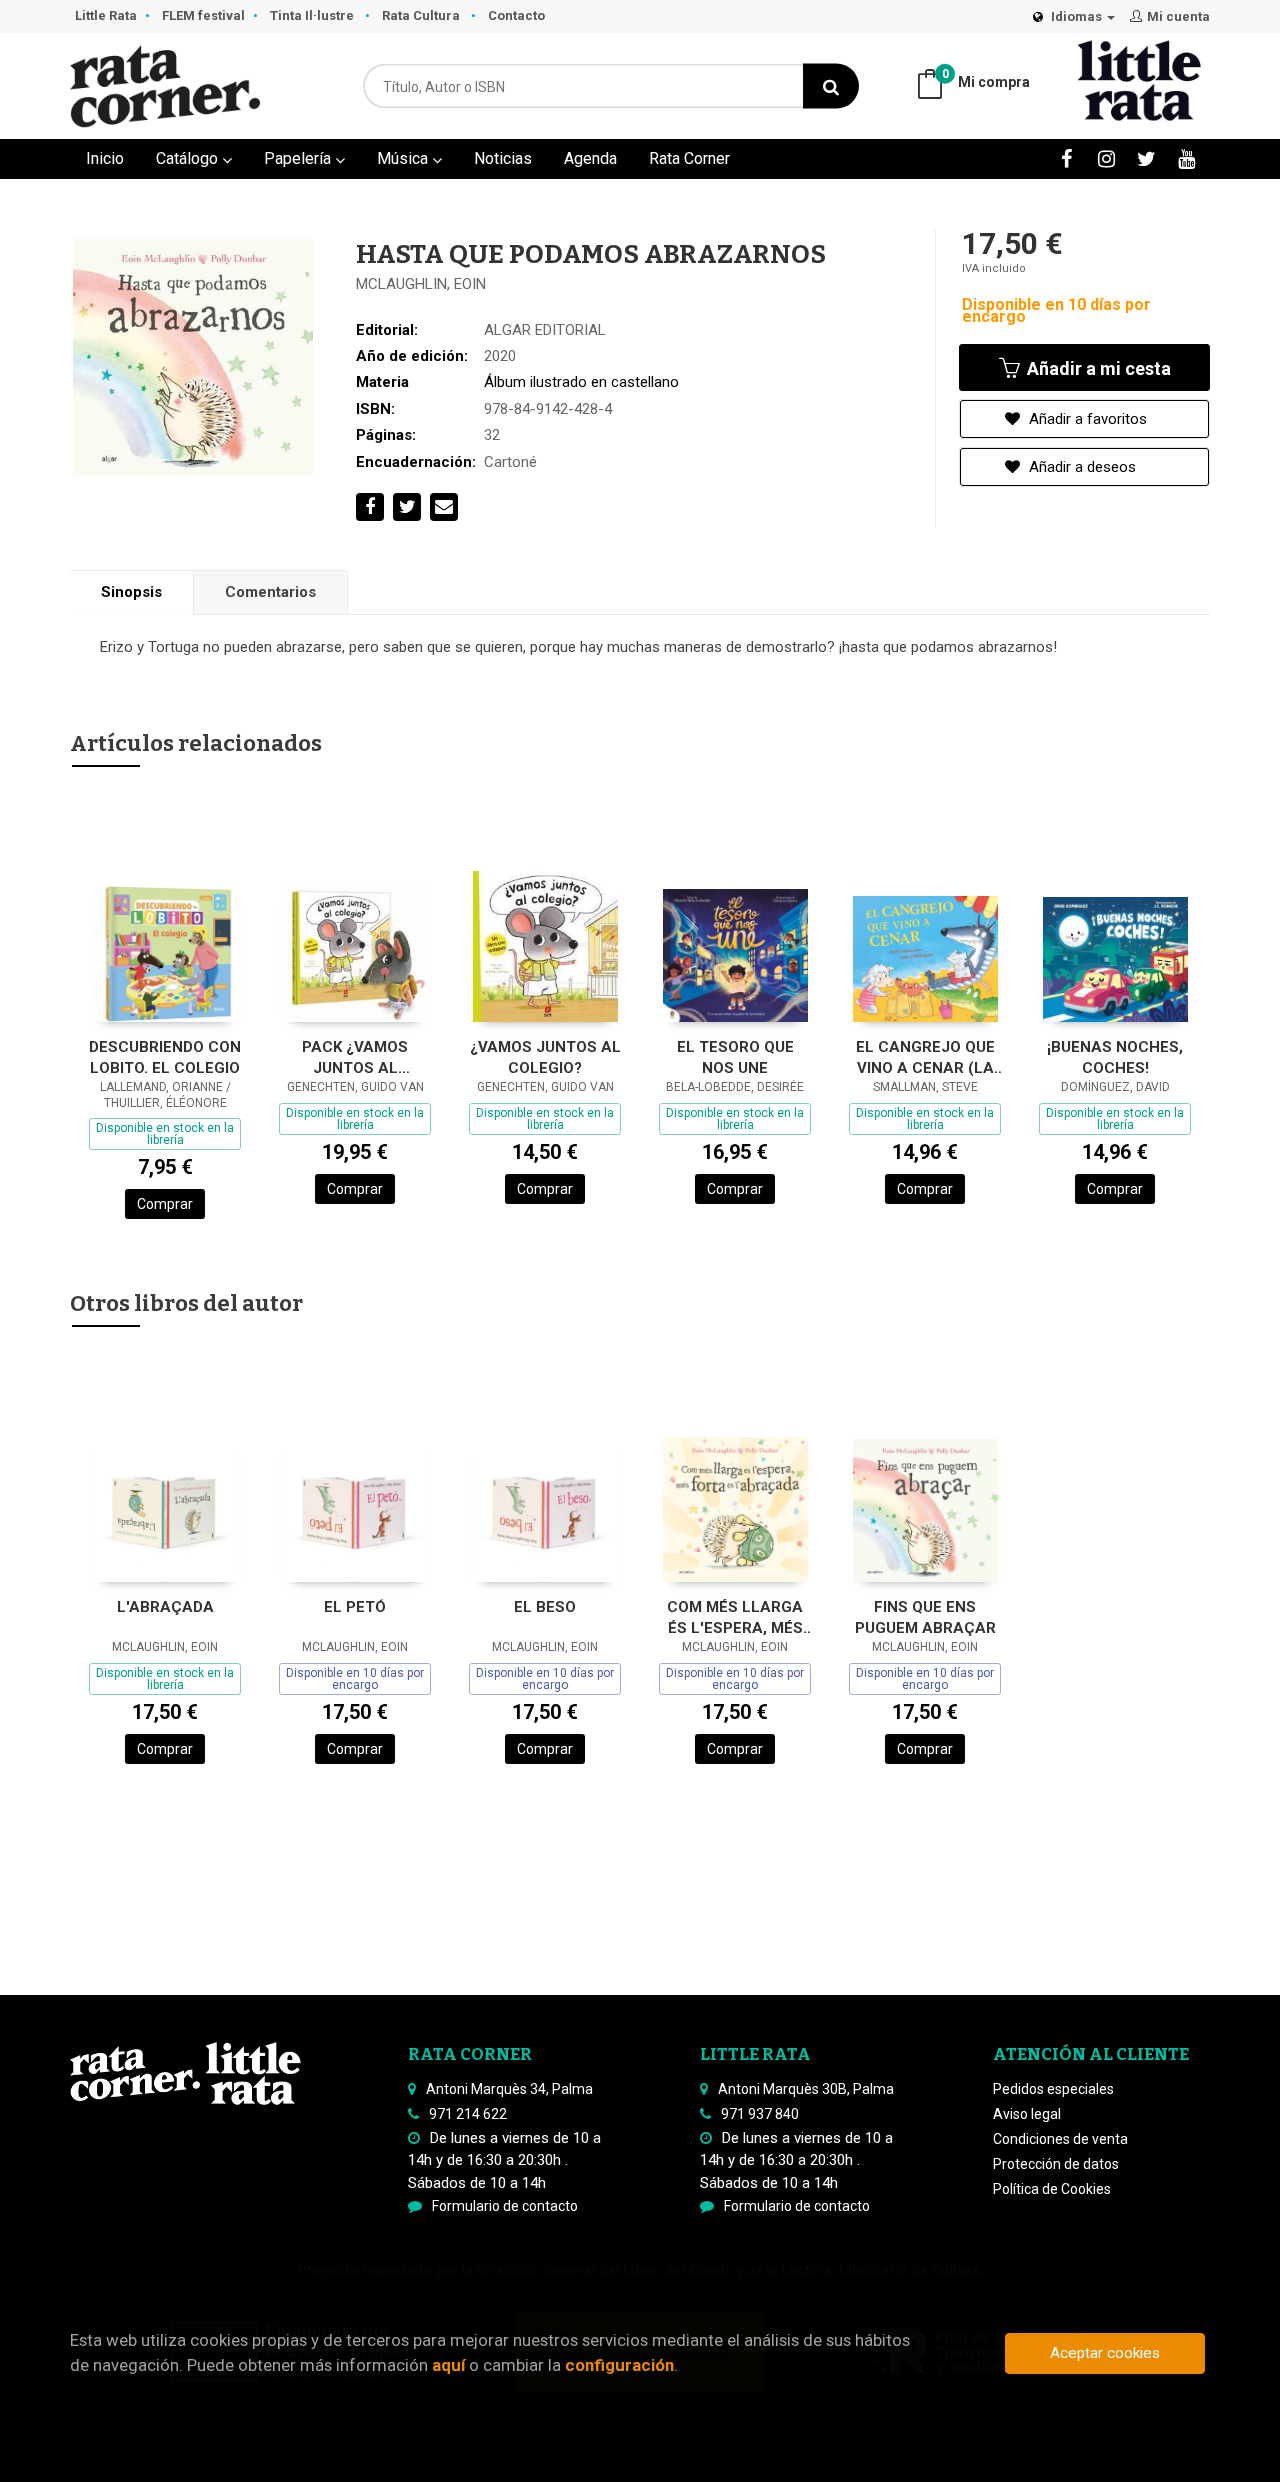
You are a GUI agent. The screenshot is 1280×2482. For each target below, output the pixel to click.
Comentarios (270, 592)
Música (404, 158)
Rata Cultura (422, 15)
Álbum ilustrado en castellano (581, 382)
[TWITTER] (1146, 158)
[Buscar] (831, 86)
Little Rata (106, 15)
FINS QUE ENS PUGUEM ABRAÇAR (925, 1617)
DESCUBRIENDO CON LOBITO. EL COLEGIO (165, 1057)
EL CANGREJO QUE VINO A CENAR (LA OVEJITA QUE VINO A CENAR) (925, 1057)
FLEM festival (203, 15)
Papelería (299, 158)
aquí (448, 2365)
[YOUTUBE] (1186, 158)
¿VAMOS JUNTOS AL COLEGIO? (545, 1057)
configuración (619, 2365)
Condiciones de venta (1060, 2139)
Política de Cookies (1052, 2189)
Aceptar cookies (1105, 2353)
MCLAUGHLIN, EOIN (421, 284)
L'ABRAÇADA (165, 1607)
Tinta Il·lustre (313, 15)
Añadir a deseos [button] (1080, 467)
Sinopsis (131, 592)
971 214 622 (468, 2114)
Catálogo (189, 158)
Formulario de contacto (505, 2206)
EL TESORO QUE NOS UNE (735, 1057)
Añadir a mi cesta (1097, 368)
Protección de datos (1056, 2164)
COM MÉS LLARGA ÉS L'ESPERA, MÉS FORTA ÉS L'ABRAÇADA (735, 1617)
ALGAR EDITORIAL (545, 330)
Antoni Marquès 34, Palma (509, 2089)
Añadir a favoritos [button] (1086, 419)
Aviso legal (1027, 2114)
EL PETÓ (355, 1607)
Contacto (516, 15)
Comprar (165, 1204)
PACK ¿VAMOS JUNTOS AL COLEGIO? (355, 1057)
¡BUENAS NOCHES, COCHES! (1115, 1057)
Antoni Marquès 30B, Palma (806, 2089)
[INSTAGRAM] (1106, 158)
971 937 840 (760, 2114)
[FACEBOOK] (1066, 158)
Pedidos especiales (1053, 2089)
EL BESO (545, 1607)
